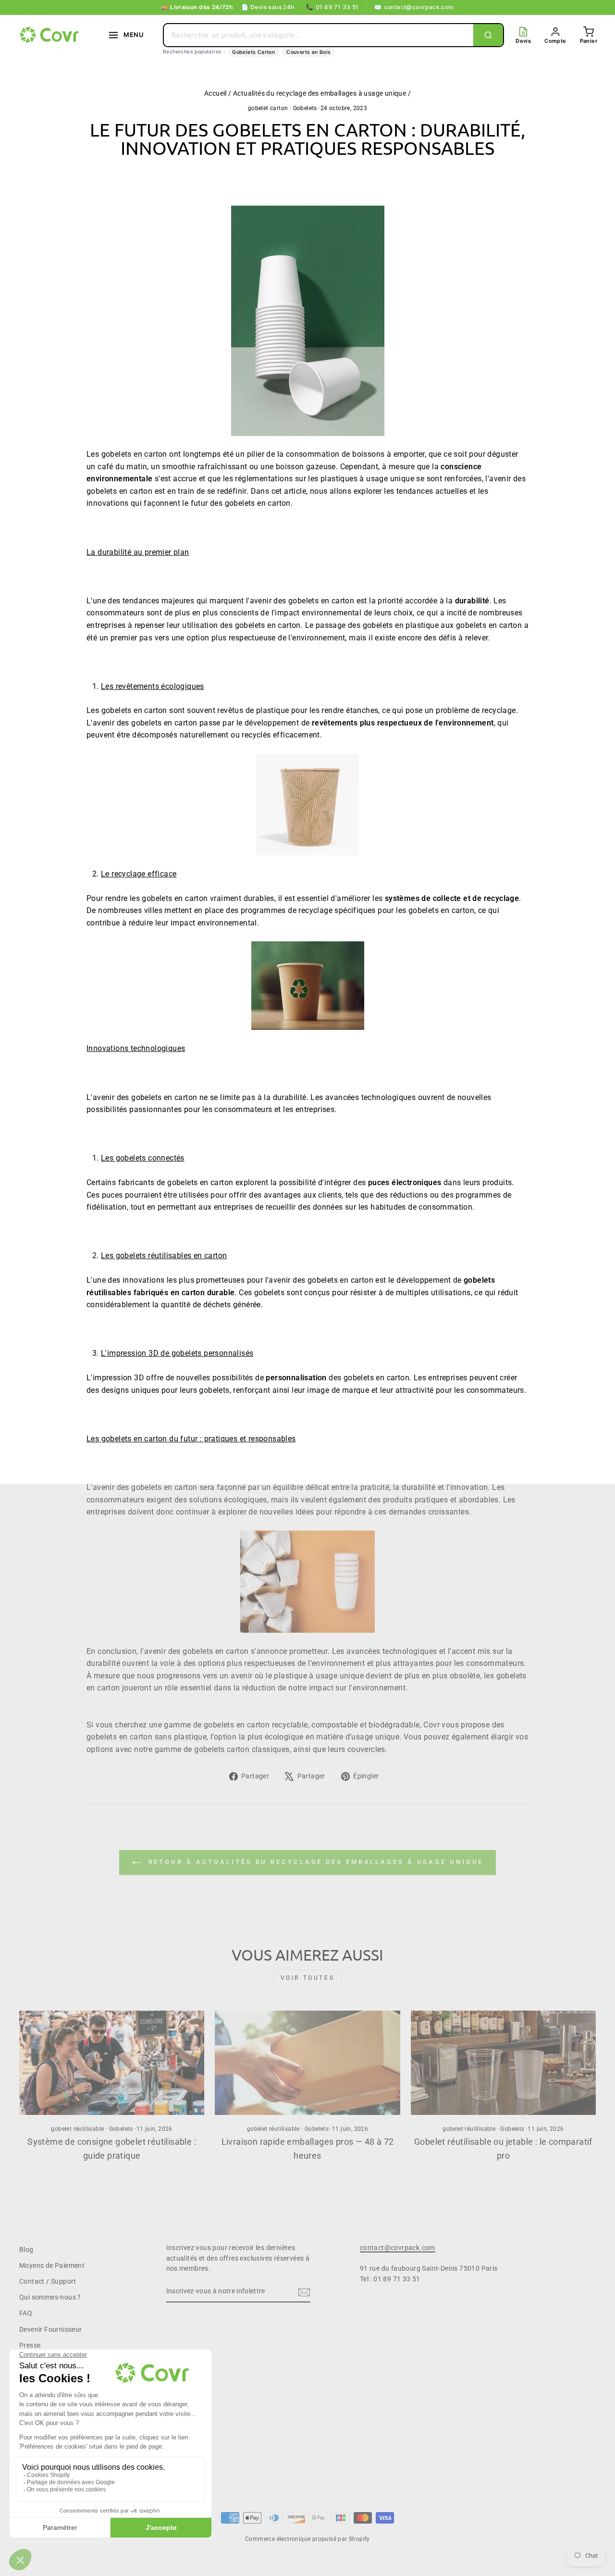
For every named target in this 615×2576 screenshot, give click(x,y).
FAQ (26, 2313)
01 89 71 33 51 (332, 7)
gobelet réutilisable (77, 2129)
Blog (26, 2250)
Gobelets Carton (253, 52)
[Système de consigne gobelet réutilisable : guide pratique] (112, 2063)
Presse (30, 2345)
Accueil (215, 93)
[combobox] (319, 35)
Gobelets (305, 108)
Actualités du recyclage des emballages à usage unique (320, 93)
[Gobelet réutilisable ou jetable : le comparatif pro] (503, 2063)
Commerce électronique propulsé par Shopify (307, 2539)
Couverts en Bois (308, 52)
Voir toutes (308, 1978)
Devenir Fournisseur (51, 2329)
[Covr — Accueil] (50, 35)
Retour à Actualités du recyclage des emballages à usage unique (314, 1862)
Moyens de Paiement (52, 2265)
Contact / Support (48, 2281)
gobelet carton (268, 108)
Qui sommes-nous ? (50, 2297)
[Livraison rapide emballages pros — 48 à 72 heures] (307, 2063)
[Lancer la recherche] (488, 35)
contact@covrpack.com (414, 7)
